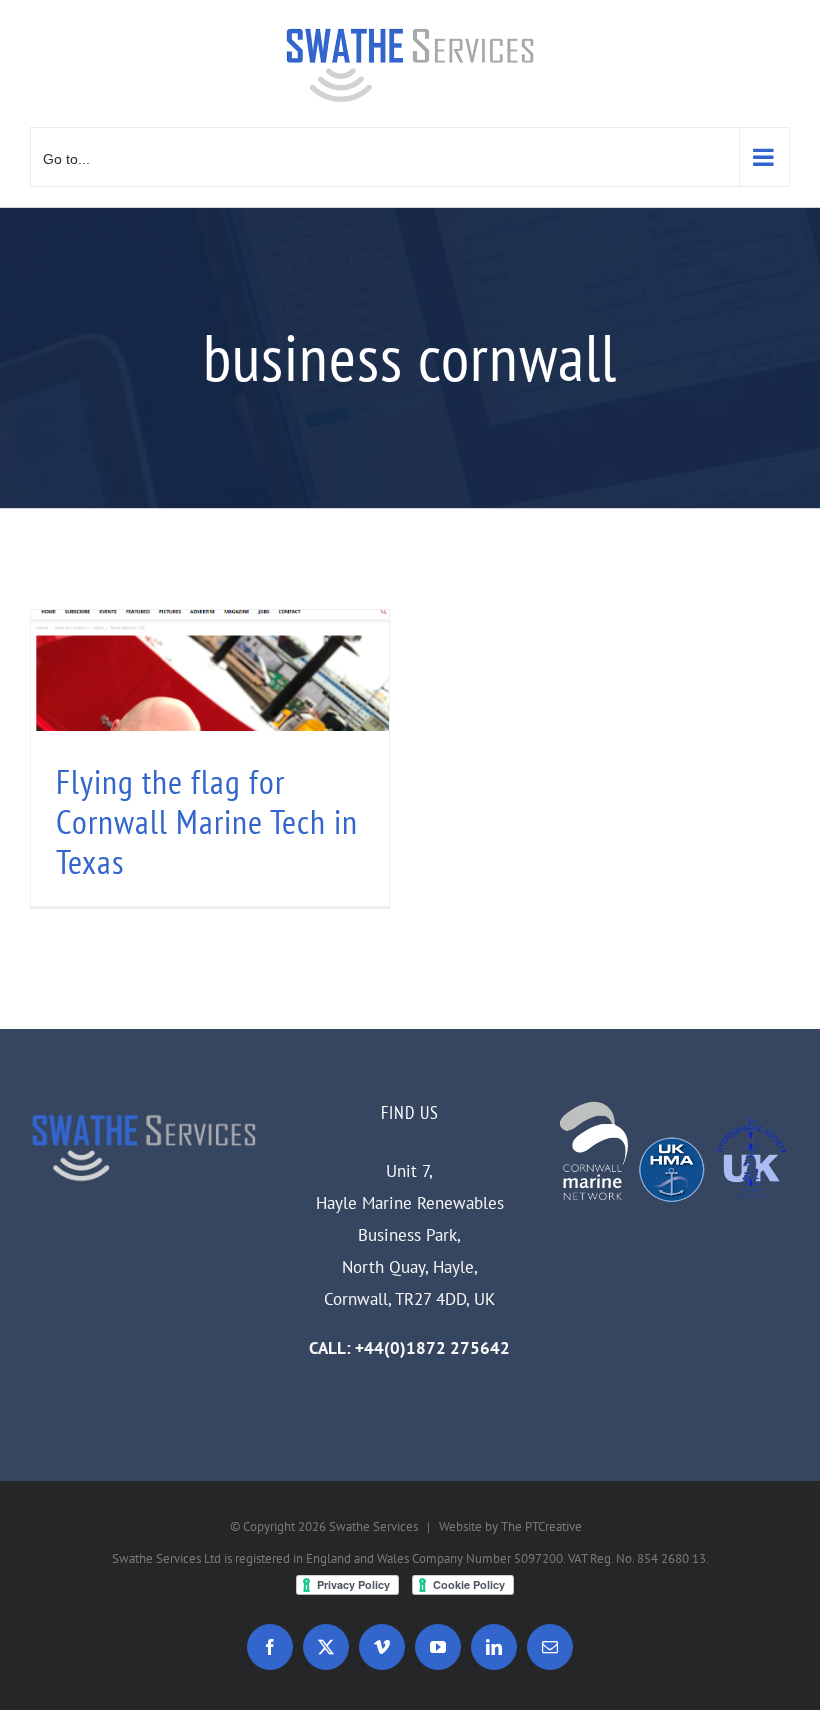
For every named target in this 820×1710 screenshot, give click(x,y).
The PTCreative (541, 1526)
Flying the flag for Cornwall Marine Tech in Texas (207, 821)
